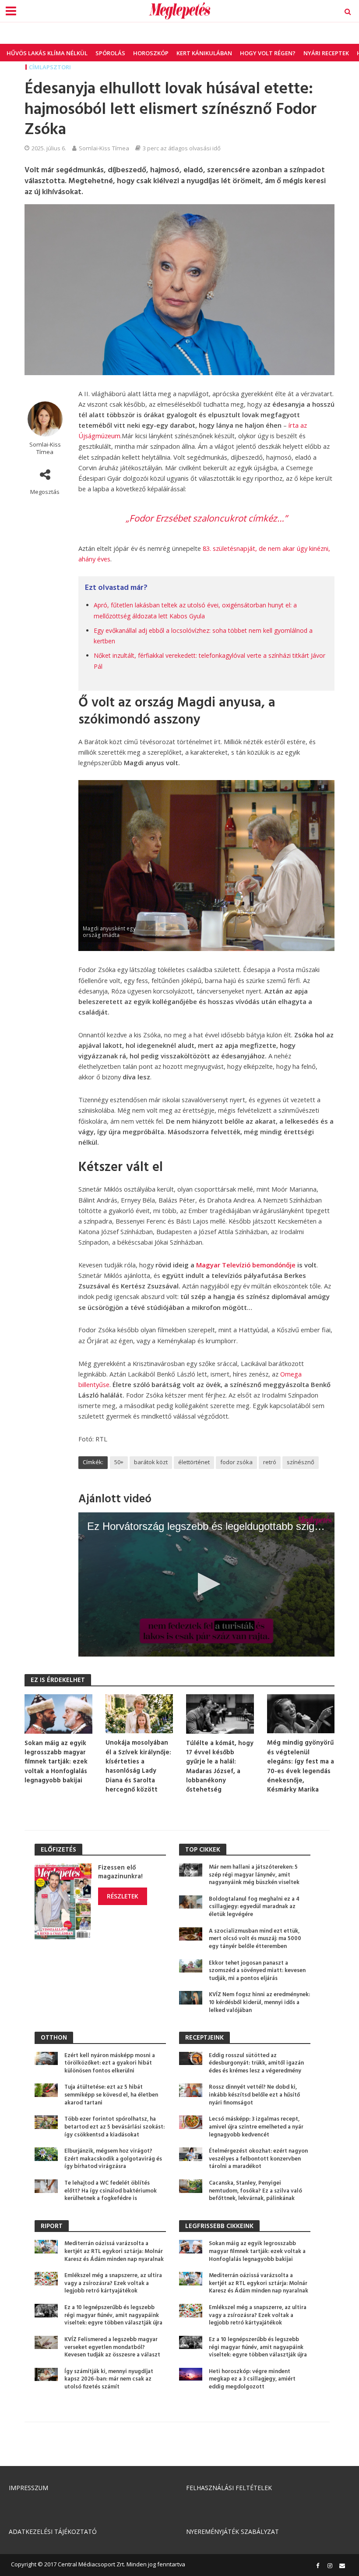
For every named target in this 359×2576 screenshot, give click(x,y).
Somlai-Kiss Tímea (104, 148)
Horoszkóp (151, 53)
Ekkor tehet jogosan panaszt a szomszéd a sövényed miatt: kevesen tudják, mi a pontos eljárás (257, 1971)
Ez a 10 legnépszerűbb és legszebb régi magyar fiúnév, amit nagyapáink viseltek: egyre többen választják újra (113, 2315)
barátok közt (151, 1462)
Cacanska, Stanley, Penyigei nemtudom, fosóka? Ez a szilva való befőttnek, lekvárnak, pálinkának (255, 2191)
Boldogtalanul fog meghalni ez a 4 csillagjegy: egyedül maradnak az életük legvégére (254, 1907)
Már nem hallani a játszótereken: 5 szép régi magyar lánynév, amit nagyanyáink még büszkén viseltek (254, 1875)
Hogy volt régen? (268, 53)
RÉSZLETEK (123, 1896)
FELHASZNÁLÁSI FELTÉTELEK (229, 2488)
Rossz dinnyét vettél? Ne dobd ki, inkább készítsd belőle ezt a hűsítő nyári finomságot (254, 2095)
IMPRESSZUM (28, 2488)
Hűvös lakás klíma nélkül (47, 53)
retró (270, 1462)
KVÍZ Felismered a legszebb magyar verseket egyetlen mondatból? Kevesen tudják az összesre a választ (112, 2347)
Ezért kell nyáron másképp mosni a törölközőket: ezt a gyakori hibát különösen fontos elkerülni (110, 2063)
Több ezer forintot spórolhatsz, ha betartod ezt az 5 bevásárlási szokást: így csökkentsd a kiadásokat (114, 2127)
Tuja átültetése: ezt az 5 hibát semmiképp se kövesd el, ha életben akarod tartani (111, 2095)
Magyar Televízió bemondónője (246, 1265)
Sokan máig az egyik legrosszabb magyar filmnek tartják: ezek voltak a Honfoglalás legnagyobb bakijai (56, 1762)
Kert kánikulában (204, 53)
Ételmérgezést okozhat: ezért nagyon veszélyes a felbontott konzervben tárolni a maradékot (258, 2159)
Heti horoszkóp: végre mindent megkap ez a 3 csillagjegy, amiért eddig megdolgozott (252, 2379)
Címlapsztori (50, 67)
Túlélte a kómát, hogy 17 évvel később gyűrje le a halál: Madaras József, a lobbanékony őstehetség (220, 1767)
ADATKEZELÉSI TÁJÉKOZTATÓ (53, 2532)
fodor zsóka (236, 1462)
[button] (206, 1584)
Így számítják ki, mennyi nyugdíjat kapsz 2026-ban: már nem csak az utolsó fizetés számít (109, 2379)
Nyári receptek (326, 53)
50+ (119, 1462)
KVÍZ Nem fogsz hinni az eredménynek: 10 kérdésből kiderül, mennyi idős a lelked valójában (259, 2003)
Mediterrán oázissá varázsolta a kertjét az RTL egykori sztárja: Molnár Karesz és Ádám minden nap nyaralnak (114, 2251)
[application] (206, 1584)
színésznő (301, 1462)
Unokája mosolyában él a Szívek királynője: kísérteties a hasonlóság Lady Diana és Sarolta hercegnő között (138, 1767)
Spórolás (110, 53)
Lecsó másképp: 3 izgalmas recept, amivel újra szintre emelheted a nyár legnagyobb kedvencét (256, 2127)
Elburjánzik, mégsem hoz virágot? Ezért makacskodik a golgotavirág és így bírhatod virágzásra (113, 2159)
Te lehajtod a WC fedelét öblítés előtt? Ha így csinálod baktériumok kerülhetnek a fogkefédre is (111, 2191)
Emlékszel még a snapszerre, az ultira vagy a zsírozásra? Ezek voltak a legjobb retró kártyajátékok (113, 2283)
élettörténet (194, 1462)
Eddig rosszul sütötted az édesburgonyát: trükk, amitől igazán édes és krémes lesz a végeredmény (256, 2063)
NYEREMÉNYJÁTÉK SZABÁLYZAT (232, 2532)
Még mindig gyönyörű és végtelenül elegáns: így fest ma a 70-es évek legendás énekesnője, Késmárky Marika (301, 1767)
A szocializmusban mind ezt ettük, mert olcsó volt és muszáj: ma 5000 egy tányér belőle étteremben (255, 1939)
